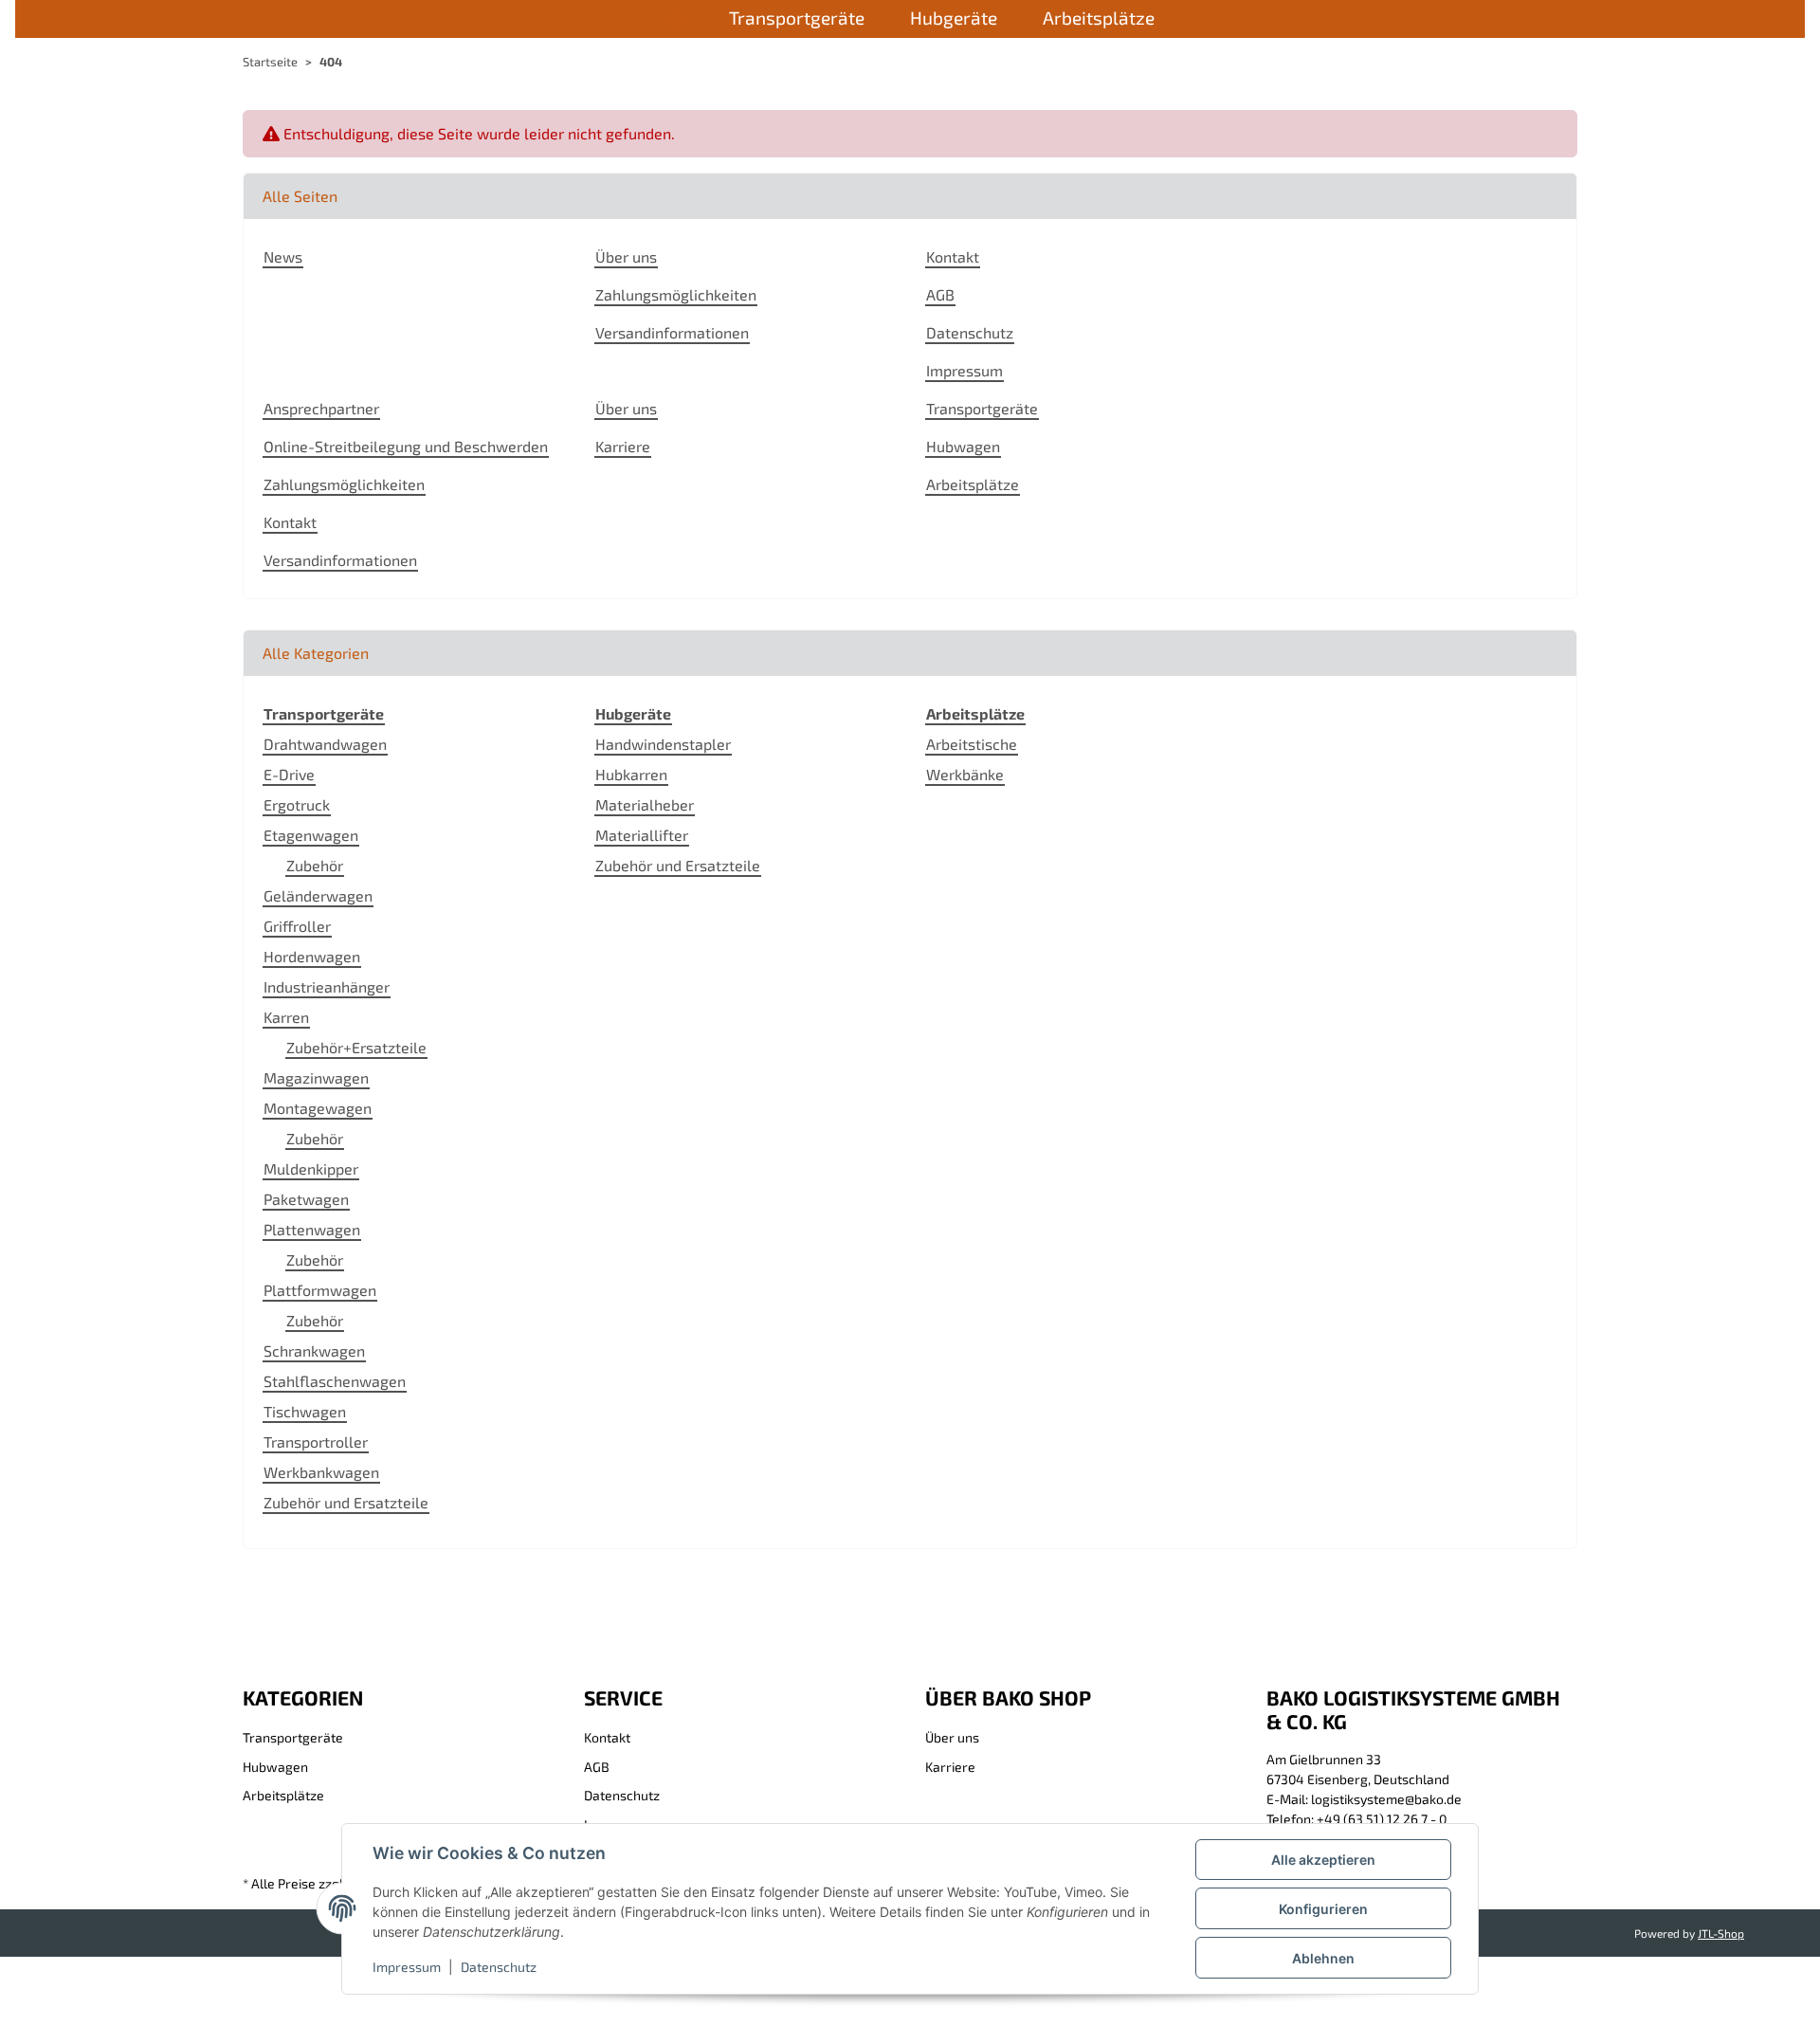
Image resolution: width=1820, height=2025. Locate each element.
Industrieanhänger (327, 986)
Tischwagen (305, 1411)
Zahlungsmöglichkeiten (676, 294)
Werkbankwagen (321, 1472)
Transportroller (316, 1441)
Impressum (407, 1967)
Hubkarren (631, 774)
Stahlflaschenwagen (335, 1381)
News (283, 256)
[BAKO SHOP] (675, 20)
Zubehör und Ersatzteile (346, 1502)
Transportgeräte (982, 408)
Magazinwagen (316, 1077)
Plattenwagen (312, 1229)
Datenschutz (499, 1967)
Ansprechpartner (321, 408)
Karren (286, 1017)
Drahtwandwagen (325, 744)
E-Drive (289, 774)
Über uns (626, 256)
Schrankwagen (314, 1350)
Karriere (623, 446)
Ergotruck (297, 804)
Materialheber (645, 804)
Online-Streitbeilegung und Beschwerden (406, 446)
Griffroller (297, 926)
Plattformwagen (320, 1290)
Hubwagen (963, 446)
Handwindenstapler (663, 744)
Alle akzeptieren (1323, 1860)
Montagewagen (318, 1108)
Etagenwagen (311, 835)
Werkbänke (965, 774)
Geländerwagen (318, 895)
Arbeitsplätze (973, 484)
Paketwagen (306, 1199)
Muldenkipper (311, 1168)
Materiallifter (642, 835)
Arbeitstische (972, 744)
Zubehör (315, 865)
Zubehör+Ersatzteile (356, 1047)
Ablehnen (1323, 1958)
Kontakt (953, 256)
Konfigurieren (1323, 1909)
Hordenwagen (312, 956)
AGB (940, 294)
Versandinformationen (672, 332)
